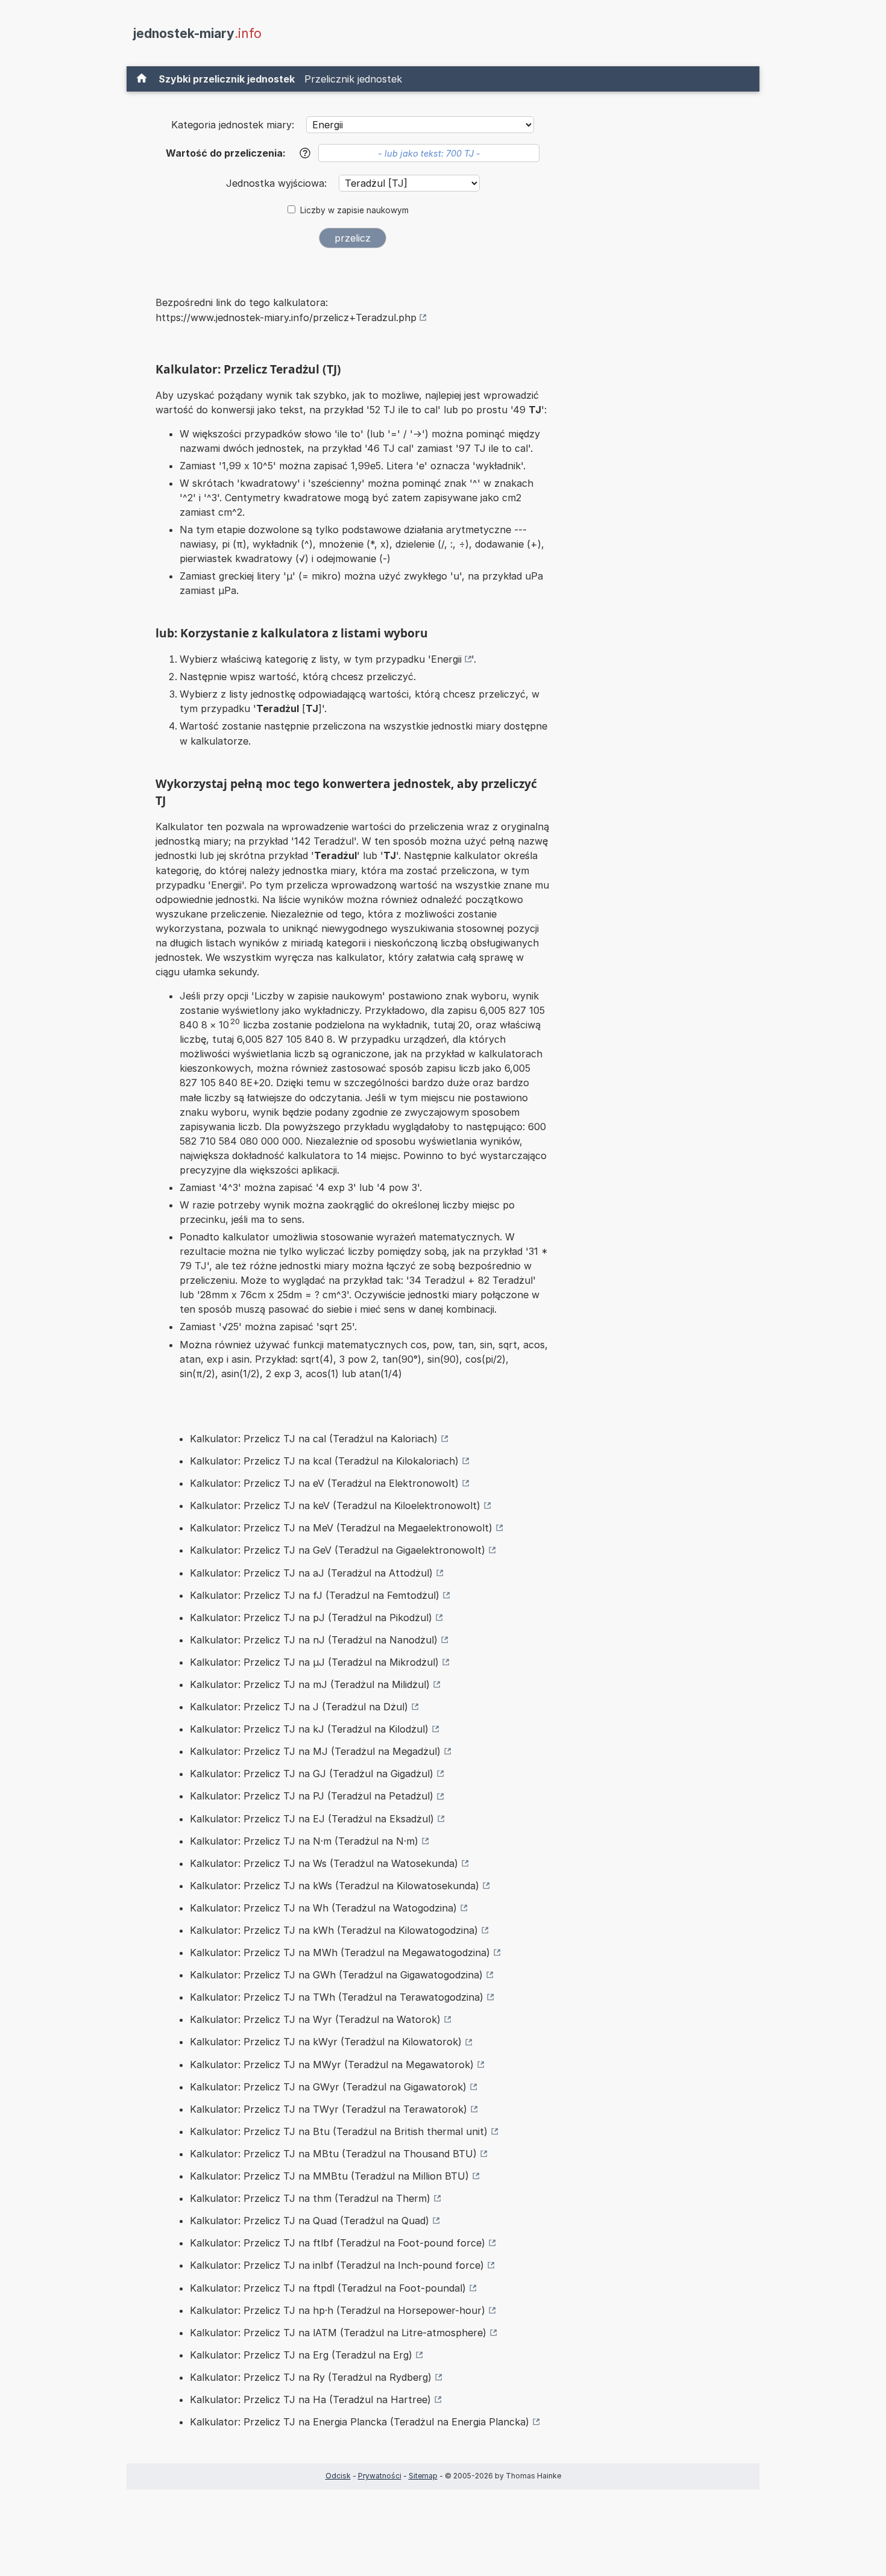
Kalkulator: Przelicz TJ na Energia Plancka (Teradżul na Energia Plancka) (360, 2422)
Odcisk (338, 2476)
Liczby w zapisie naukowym (354, 210)
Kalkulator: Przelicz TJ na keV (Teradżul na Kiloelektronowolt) (335, 1505)
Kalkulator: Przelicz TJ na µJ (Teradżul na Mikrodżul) (314, 1662)
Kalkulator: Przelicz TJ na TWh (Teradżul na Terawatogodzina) (337, 1997)
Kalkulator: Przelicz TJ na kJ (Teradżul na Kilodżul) (309, 1729)
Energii (446, 659)
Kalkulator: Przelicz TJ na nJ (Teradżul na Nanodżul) (314, 1640)
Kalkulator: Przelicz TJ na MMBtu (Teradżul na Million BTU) (329, 2176)
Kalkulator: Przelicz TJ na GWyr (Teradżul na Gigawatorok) (328, 2087)
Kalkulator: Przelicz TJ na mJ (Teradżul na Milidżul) (310, 1684)
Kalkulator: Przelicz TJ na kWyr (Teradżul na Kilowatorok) (326, 2042)
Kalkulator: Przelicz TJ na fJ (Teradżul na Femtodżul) (315, 1595)
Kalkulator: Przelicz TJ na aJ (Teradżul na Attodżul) (311, 1573)
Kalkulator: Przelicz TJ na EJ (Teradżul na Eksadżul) (312, 1819)
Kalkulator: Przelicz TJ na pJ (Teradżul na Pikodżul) (311, 1618)
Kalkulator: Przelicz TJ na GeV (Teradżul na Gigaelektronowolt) (338, 1550)
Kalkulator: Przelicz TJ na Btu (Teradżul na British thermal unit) (339, 2131)
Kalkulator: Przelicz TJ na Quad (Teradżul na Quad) (309, 2221)
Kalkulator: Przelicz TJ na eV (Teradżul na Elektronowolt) (324, 1483)
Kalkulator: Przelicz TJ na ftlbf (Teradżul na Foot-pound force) (338, 2243)
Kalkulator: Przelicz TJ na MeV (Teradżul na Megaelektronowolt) (341, 1528)
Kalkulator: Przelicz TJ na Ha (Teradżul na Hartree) (310, 2399)
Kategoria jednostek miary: (233, 125)
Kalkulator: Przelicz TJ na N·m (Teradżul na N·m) (304, 1841)
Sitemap (423, 2476)
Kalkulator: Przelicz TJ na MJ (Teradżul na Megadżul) (315, 1751)
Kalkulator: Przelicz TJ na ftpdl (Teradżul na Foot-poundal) (328, 2288)
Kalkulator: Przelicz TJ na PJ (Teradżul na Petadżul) (312, 1796)
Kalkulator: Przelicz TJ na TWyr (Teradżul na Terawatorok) (328, 2109)
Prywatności (380, 2476)
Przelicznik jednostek (353, 79)
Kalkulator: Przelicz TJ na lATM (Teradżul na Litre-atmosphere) (338, 2333)
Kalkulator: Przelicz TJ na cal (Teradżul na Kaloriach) (314, 1439)
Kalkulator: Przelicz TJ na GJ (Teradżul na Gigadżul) (312, 1774)
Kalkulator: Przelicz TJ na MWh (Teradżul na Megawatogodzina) (340, 1952)
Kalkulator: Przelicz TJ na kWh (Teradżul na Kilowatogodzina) (334, 1930)
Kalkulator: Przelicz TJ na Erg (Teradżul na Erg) (301, 2355)
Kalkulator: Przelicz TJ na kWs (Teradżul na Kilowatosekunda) (335, 1886)
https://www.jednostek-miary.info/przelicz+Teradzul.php (286, 317)
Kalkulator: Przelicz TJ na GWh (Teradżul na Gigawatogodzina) (336, 1975)
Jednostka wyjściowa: (278, 183)
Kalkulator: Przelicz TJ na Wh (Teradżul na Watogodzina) (323, 1908)
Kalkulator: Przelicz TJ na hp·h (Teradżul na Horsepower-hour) (338, 2310)
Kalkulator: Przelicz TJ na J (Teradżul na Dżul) (299, 1707)
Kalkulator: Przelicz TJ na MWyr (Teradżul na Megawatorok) (332, 2065)
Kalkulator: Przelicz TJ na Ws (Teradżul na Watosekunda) (324, 1863)
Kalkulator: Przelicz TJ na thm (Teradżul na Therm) (310, 2198)
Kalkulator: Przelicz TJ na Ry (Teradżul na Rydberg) (311, 2377)
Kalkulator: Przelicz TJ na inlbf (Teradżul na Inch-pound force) (337, 2265)
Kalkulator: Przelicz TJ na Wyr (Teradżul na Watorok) (315, 2019)
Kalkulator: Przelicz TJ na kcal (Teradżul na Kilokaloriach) (324, 1461)
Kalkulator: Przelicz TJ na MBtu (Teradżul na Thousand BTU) (333, 2154)
